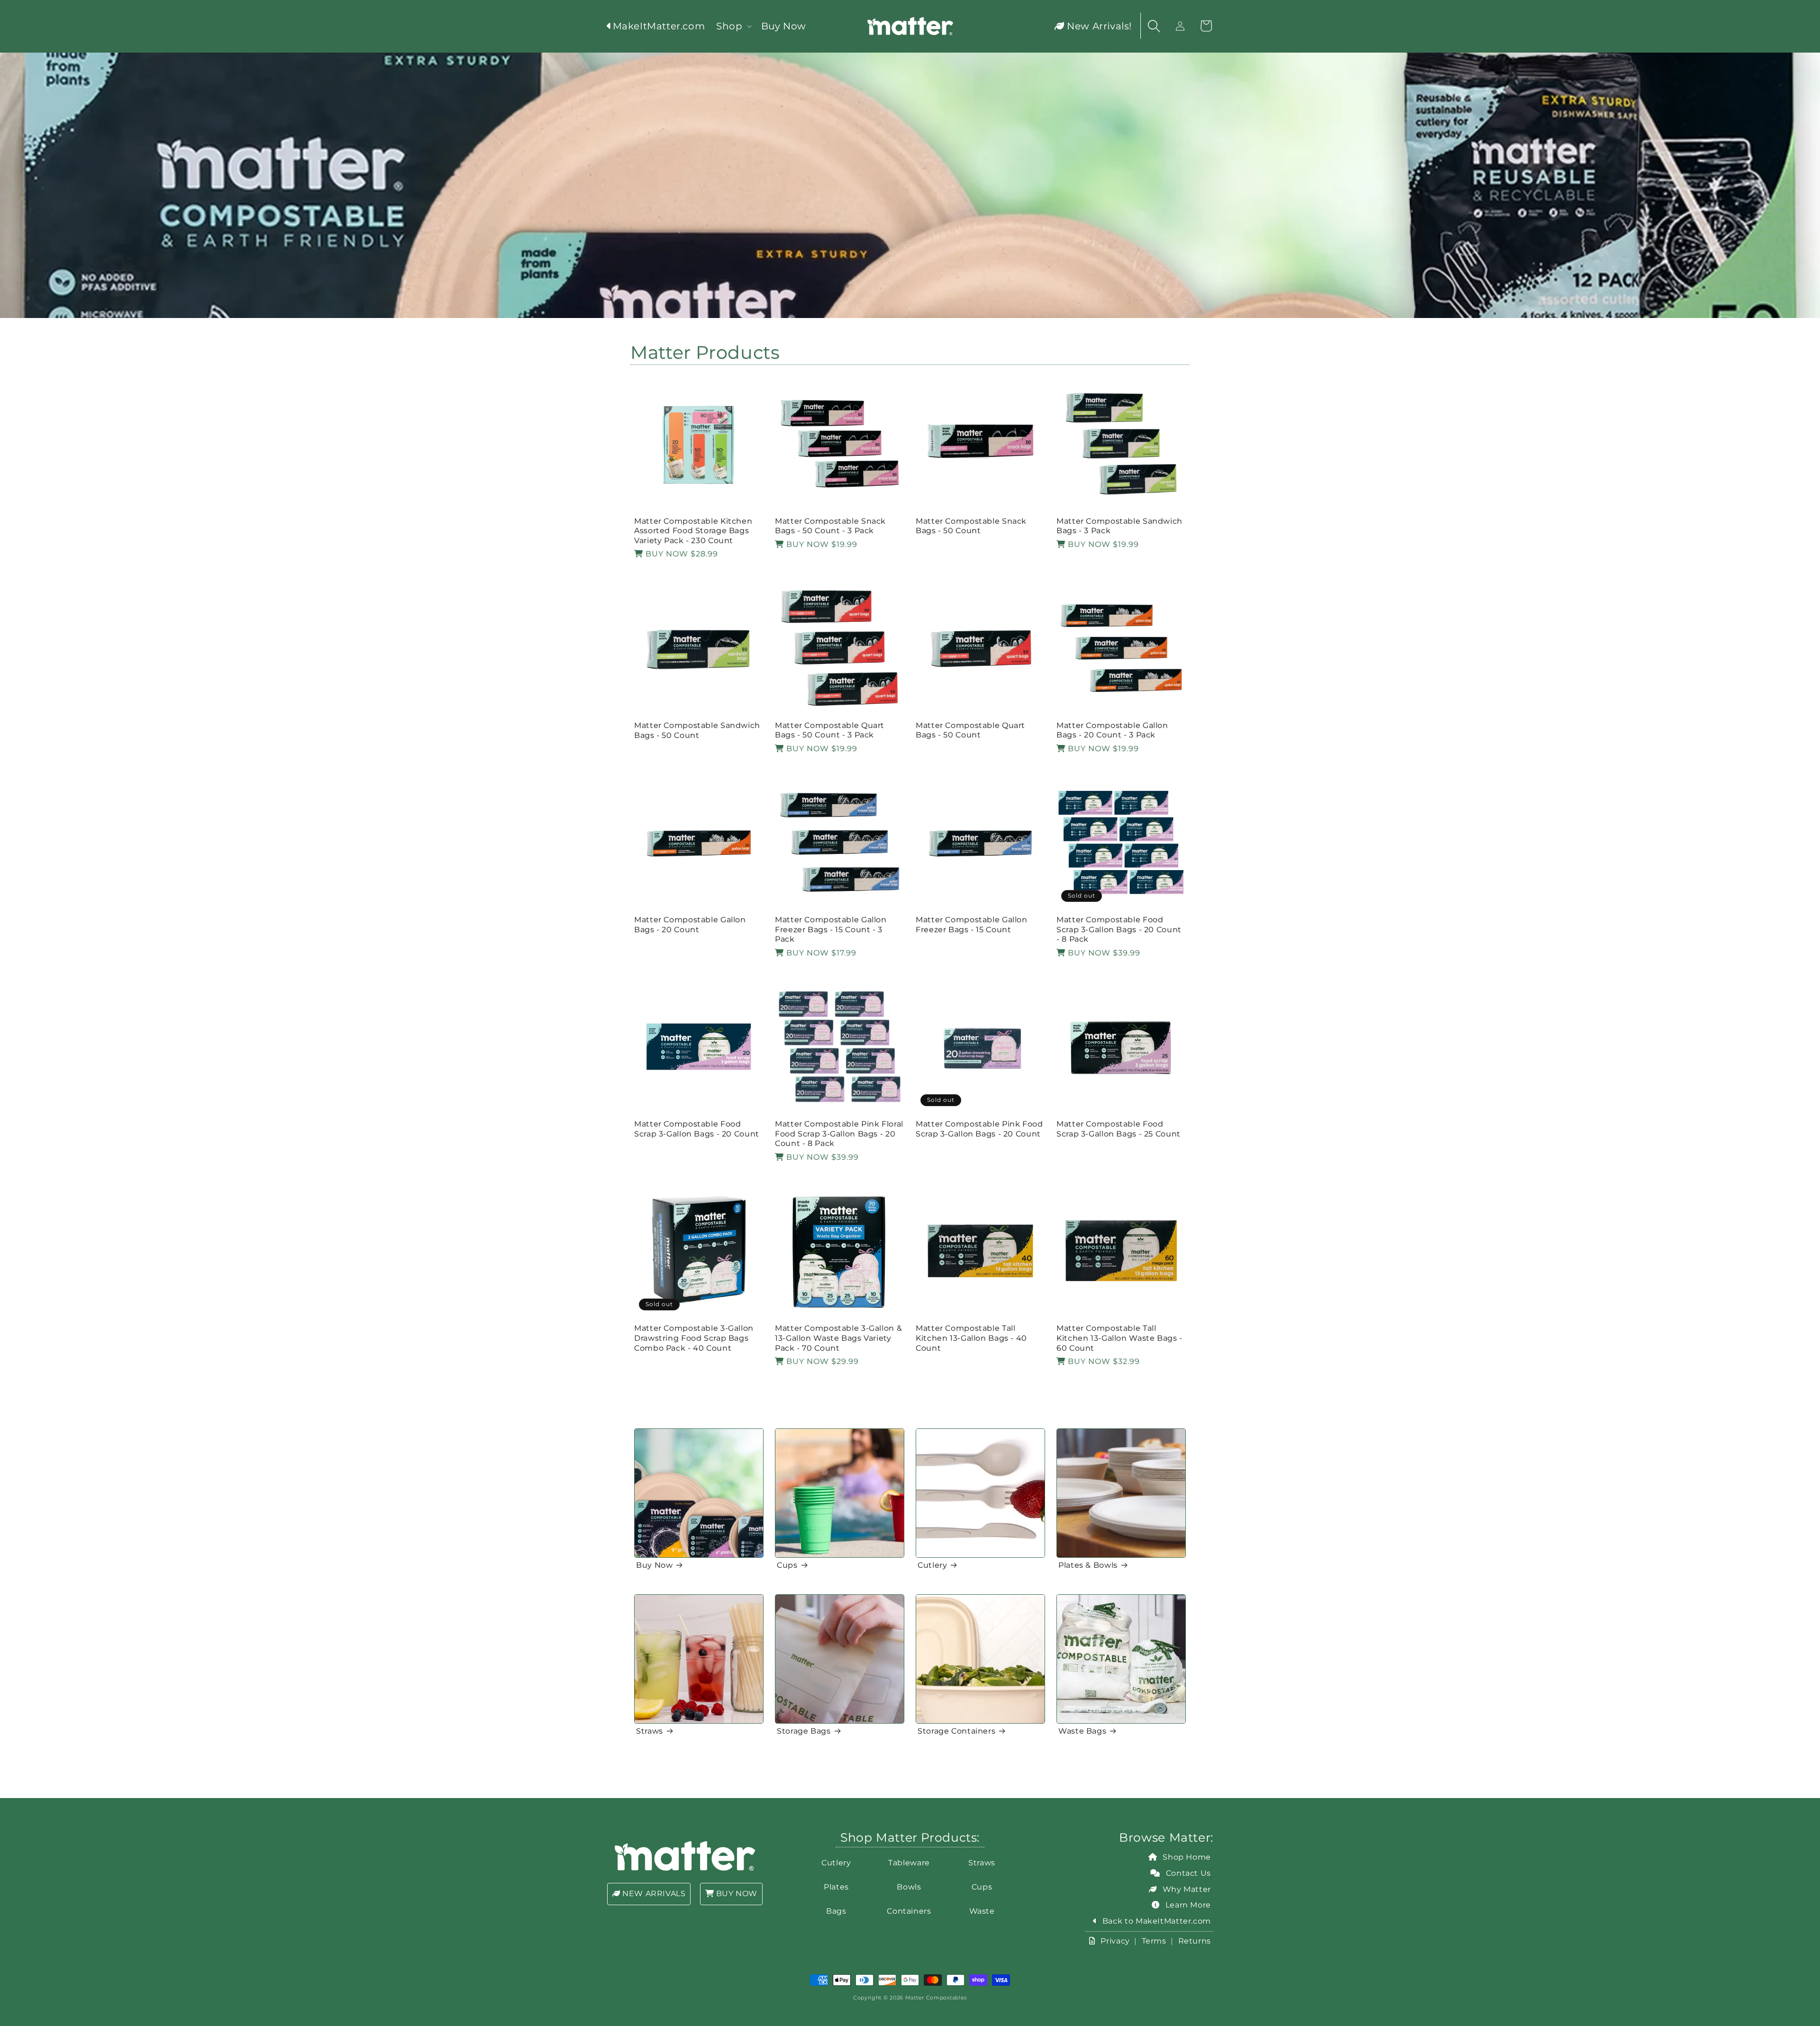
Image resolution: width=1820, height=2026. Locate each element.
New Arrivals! (1098, 26)
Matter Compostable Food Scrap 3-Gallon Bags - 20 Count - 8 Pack (1119, 929)
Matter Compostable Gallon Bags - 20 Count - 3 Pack (1112, 730)
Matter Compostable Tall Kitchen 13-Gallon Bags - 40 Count (971, 1338)
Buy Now (654, 1565)
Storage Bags (804, 1731)
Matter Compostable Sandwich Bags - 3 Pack (1119, 526)
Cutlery (932, 1565)
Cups (787, 1565)
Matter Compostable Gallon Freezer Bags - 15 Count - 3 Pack (831, 929)
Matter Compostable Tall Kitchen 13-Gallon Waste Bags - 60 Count (1119, 1338)
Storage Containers (956, 1731)
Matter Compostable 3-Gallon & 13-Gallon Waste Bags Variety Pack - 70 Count (838, 1338)
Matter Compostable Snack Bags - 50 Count (971, 526)
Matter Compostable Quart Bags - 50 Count (970, 730)
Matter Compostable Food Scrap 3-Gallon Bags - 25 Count (1119, 1129)
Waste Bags (1082, 1731)
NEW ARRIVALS (653, 1894)
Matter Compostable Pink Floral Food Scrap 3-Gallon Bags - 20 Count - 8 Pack (839, 1134)
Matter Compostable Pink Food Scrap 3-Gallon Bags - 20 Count (979, 1129)
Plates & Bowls (1088, 1565)
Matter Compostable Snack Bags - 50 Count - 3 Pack (830, 526)
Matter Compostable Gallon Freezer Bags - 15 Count (972, 925)
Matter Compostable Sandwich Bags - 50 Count (697, 730)
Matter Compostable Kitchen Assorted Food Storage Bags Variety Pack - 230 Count (693, 531)
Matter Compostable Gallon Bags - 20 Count (690, 925)
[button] (733, 26)
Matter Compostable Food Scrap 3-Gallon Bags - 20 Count (697, 1129)
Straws (650, 1731)
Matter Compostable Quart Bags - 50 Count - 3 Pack (830, 730)
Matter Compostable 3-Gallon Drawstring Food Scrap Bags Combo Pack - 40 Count (694, 1338)
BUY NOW (736, 1894)
